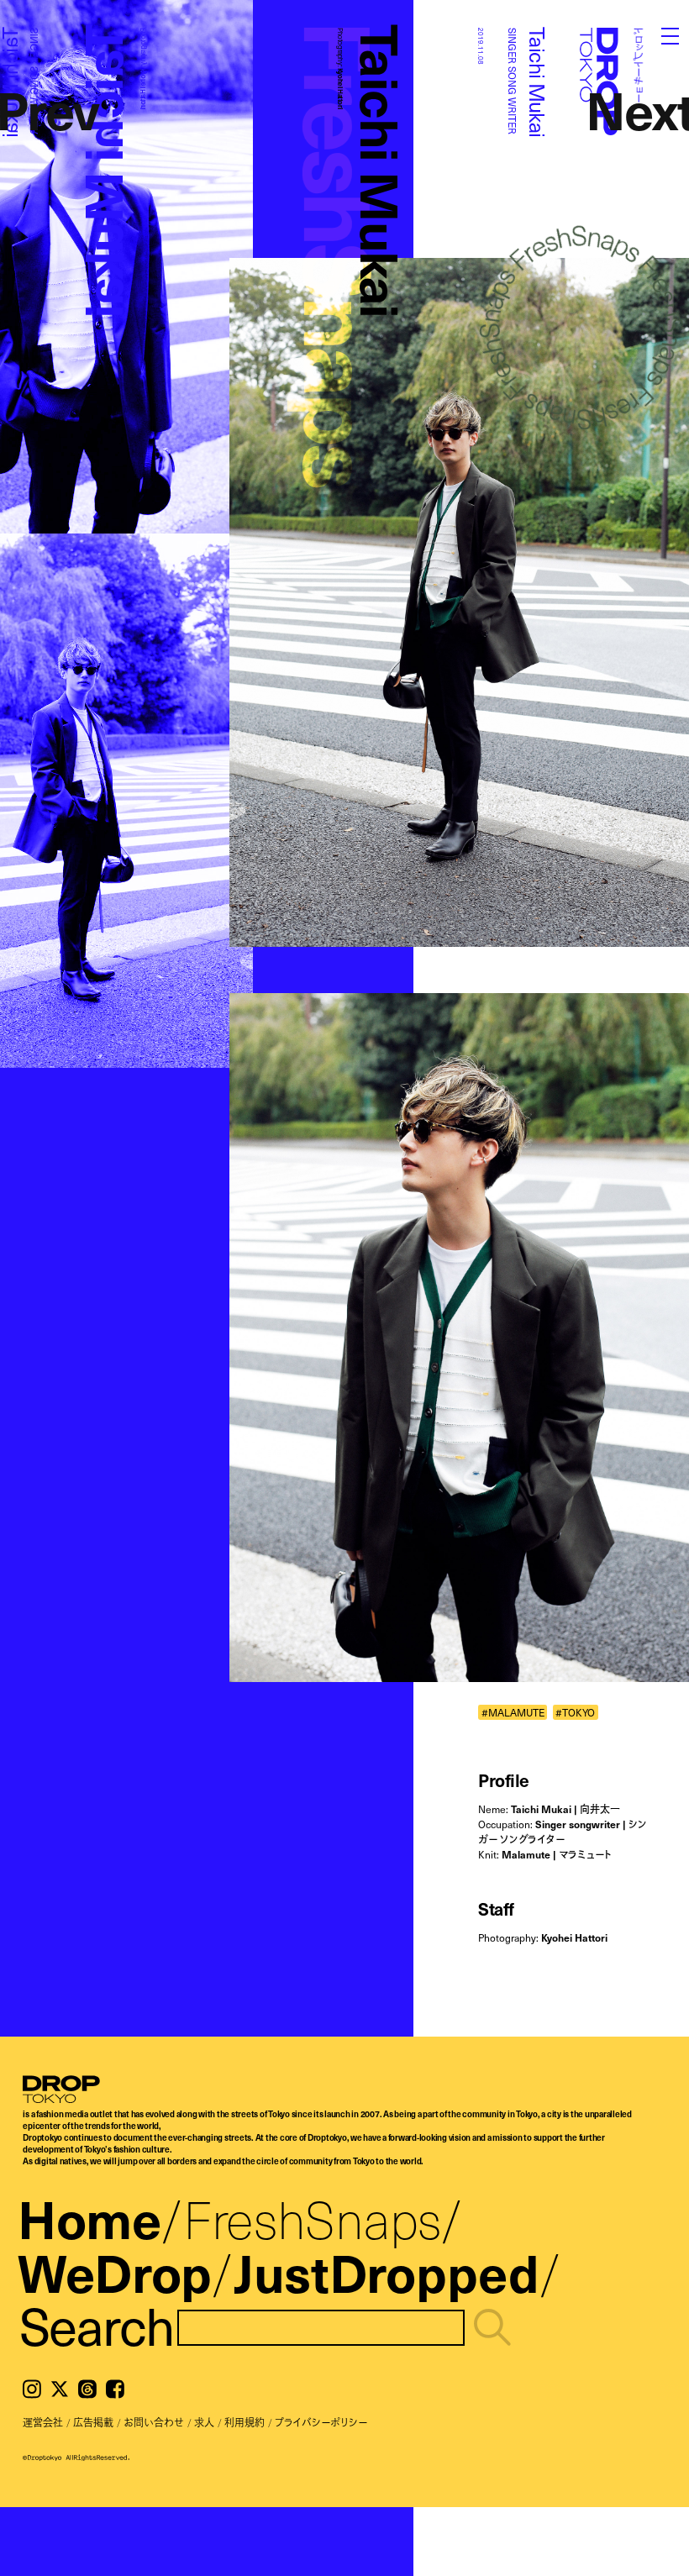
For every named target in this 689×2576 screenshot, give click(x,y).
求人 (204, 2422)
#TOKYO (575, 1712)
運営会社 (43, 2422)
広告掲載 (93, 2422)
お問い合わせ (154, 2422)
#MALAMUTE (513, 1712)
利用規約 (245, 2422)
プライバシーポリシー (321, 2422)
